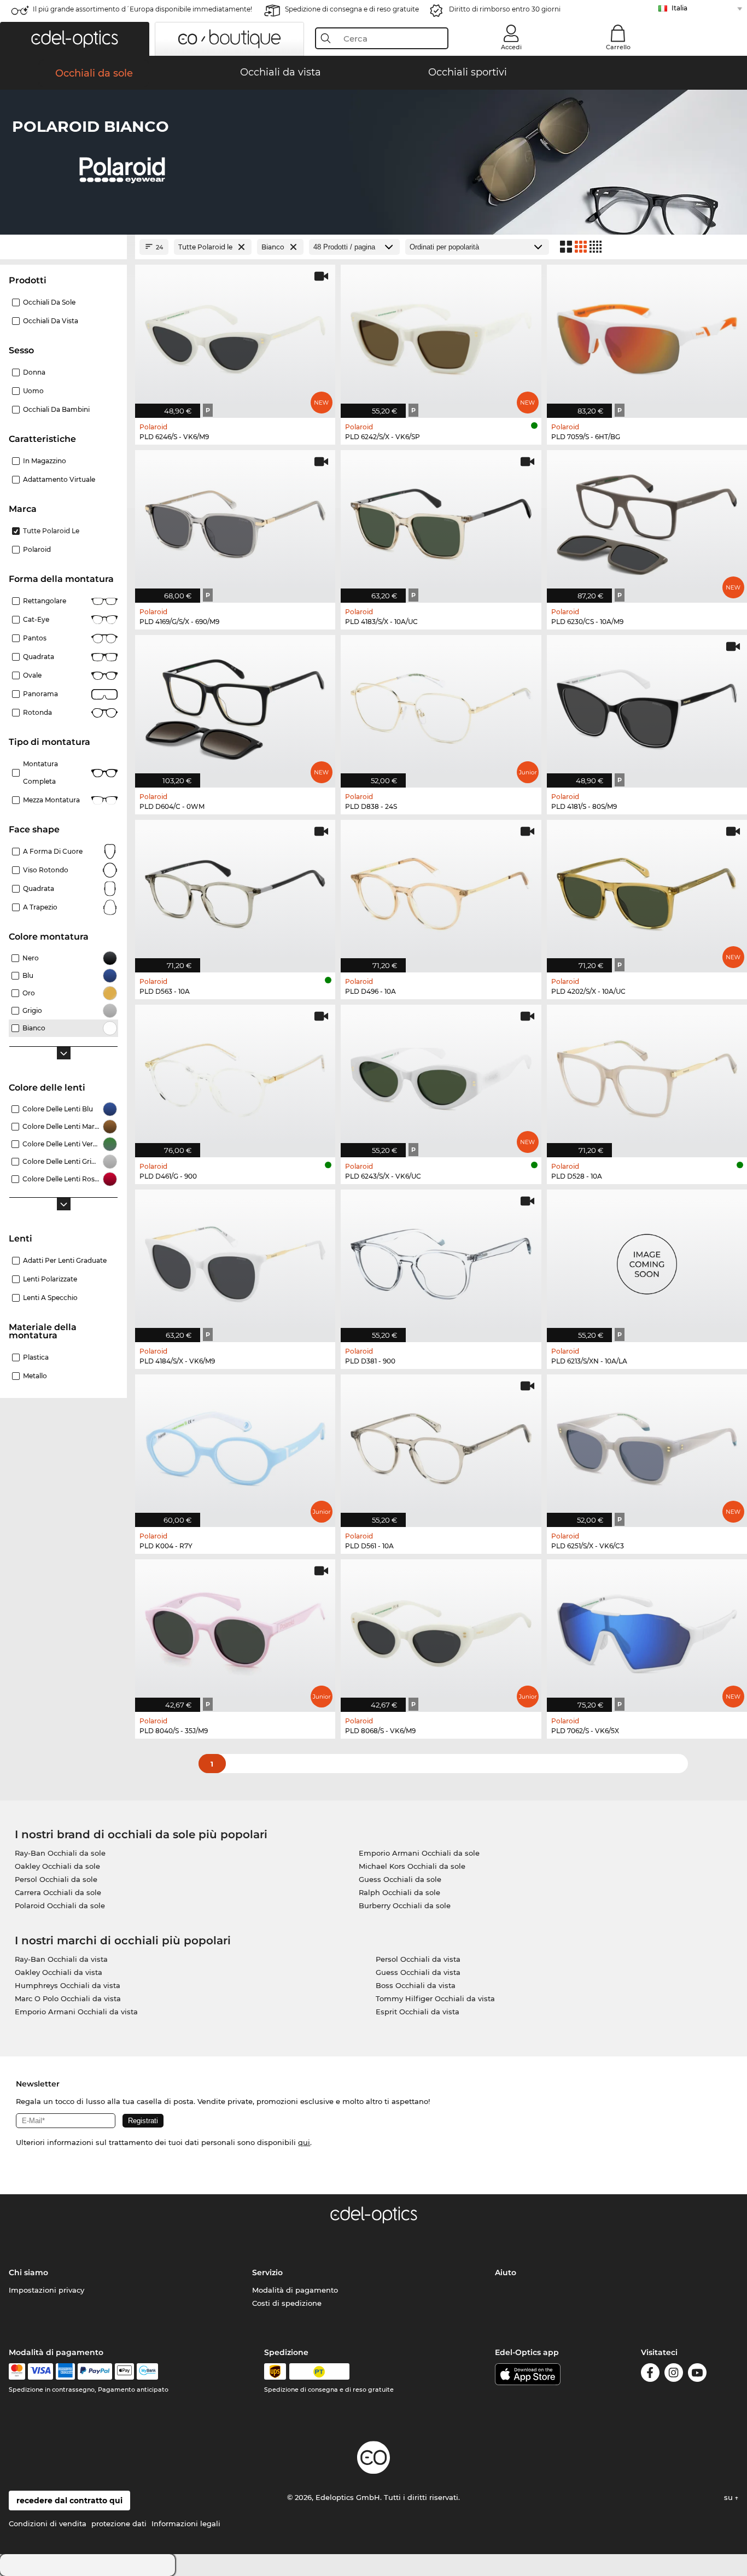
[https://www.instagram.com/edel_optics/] (674, 2374)
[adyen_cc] (17, 2371)
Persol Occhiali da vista (418, 1959)
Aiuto (506, 2272)
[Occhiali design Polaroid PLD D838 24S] (441, 706)
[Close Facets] (63, 247)
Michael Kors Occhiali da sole (412, 1866)
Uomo (33, 391)
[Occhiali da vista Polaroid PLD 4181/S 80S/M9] (647, 706)
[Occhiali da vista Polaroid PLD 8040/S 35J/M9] (235, 1630)
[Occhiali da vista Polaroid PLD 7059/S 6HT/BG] (647, 335)
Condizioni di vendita (48, 2523)
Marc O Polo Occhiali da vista (68, 1998)
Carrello (618, 47)
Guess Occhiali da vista (418, 1972)
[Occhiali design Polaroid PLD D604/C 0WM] (235, 706)
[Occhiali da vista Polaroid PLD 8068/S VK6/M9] (441, 1630)
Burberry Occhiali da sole (405, 1905)
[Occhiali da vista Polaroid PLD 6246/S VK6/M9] (235, 335)
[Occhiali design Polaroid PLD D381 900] (441, 1260)
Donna (34, 372)
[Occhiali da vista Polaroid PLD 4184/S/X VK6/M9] (235, 1260)
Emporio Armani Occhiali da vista (76, 2012)
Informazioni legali (186, 2523)
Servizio (267, 2272)
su (730, 2497)
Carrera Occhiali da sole (58, 1892)
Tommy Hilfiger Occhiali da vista (435, 1998)
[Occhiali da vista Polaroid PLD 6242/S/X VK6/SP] (441, 335)
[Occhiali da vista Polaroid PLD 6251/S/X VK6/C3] (647, 1445)
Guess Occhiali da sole (400, 1879)
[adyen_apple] (125, 2371)
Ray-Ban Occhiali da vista (61, 1959)
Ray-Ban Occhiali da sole (60, 1853)
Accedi (511, 47)
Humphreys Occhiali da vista (68, 1985)
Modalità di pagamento (295, 2290)
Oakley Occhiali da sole (57, 1866)
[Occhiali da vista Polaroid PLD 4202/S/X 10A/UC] (647, 890)
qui (304, 2142)
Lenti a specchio (50, 1298)
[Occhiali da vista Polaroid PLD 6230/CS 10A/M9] (647, 521)
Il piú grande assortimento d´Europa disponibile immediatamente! (142, 9)
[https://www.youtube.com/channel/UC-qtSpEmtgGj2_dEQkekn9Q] (697, 2374)
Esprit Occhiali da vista (418, 2012)
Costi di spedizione (287, 2303)
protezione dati (119, 2523)
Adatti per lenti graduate (65, 1260)
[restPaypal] (95, 2371)
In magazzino (45, 461)
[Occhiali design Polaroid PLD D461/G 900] (235, 1075)
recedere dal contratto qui (69, 2501)
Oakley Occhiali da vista (59, 1972)
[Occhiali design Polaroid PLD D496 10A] (441, 890)
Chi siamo (28, 2272)
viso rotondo (46, 870)
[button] (75, 39)
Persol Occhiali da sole (56, 1879)
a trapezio (40, 907)
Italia (679, 8)
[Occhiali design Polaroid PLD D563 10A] (235, 890)
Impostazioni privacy (46, 2290)
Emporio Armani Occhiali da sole (419, 1853)
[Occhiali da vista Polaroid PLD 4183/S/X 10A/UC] (441, 521)
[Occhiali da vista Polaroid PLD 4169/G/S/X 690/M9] (235, 521)
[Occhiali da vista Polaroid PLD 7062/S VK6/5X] (647, 1630)
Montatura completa (40, 773)
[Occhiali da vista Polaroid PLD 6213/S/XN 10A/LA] (647, 1260)
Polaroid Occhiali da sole (60, 1905)
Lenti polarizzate (50, 1279)
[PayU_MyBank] (147, 2371)
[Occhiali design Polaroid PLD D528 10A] (647, 1075)
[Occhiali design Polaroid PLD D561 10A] (441, 1445)
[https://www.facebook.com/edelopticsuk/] (650, 2374)
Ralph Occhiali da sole (399, 1892)
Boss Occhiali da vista (416, 1985)
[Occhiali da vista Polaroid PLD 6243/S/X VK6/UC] (441, 1075)
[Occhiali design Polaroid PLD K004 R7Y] (235, 1445)
